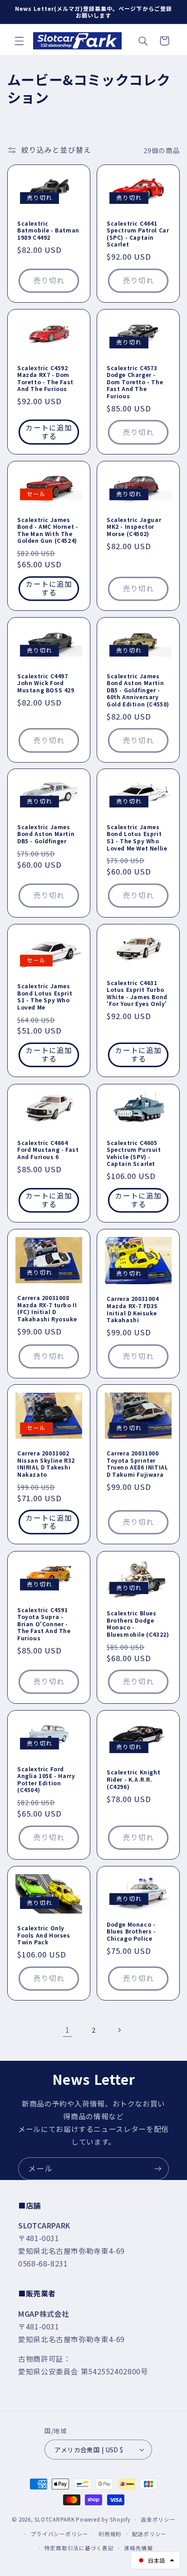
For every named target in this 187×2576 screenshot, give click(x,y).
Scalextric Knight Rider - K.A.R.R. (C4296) (133, 1780)
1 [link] (68, 2030)
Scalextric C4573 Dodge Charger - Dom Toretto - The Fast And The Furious (135, 382)
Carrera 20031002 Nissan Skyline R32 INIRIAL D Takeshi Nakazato (46, 1464)
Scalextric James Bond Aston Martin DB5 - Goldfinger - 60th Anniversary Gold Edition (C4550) (138, 690)
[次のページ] (119, 2030)
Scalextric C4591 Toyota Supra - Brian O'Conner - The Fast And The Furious (44, 1624)
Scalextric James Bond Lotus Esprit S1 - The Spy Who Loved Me (45, 996)
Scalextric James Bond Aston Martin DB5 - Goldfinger (46, 834)
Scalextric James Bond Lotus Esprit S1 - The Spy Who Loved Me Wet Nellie (137, 837)
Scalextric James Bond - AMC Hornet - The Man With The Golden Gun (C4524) (48, 530)
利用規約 (110, 2534)
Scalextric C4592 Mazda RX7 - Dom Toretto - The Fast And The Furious (45, 378)
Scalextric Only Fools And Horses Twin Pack (44, 1935)
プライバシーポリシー (59, 2534)
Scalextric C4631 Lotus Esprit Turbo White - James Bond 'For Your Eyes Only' (137, 993)
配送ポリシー (149, 2534)
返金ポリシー (158, 2519)
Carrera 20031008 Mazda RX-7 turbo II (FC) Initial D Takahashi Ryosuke (47, 1308)
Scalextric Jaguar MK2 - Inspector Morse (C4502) (134, 527)
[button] (19, 41)
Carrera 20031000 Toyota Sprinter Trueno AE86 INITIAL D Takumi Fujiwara (137, 1464)
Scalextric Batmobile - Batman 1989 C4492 (48, 230)
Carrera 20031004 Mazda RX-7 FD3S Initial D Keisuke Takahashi (133, 1309)
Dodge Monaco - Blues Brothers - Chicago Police (131, 1931)
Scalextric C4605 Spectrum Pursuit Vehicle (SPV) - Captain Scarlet (134, 1153)
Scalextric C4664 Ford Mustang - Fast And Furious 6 (48, 1149)
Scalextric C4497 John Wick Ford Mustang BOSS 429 (46, 683)
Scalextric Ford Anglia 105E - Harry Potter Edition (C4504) (46, 1779)
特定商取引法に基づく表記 (79, 2548)
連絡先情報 (138, 2548)
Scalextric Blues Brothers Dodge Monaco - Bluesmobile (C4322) (138, 1624)
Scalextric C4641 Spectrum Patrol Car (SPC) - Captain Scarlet (138, 234)
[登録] (158, 2168)
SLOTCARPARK (54, 2519)
